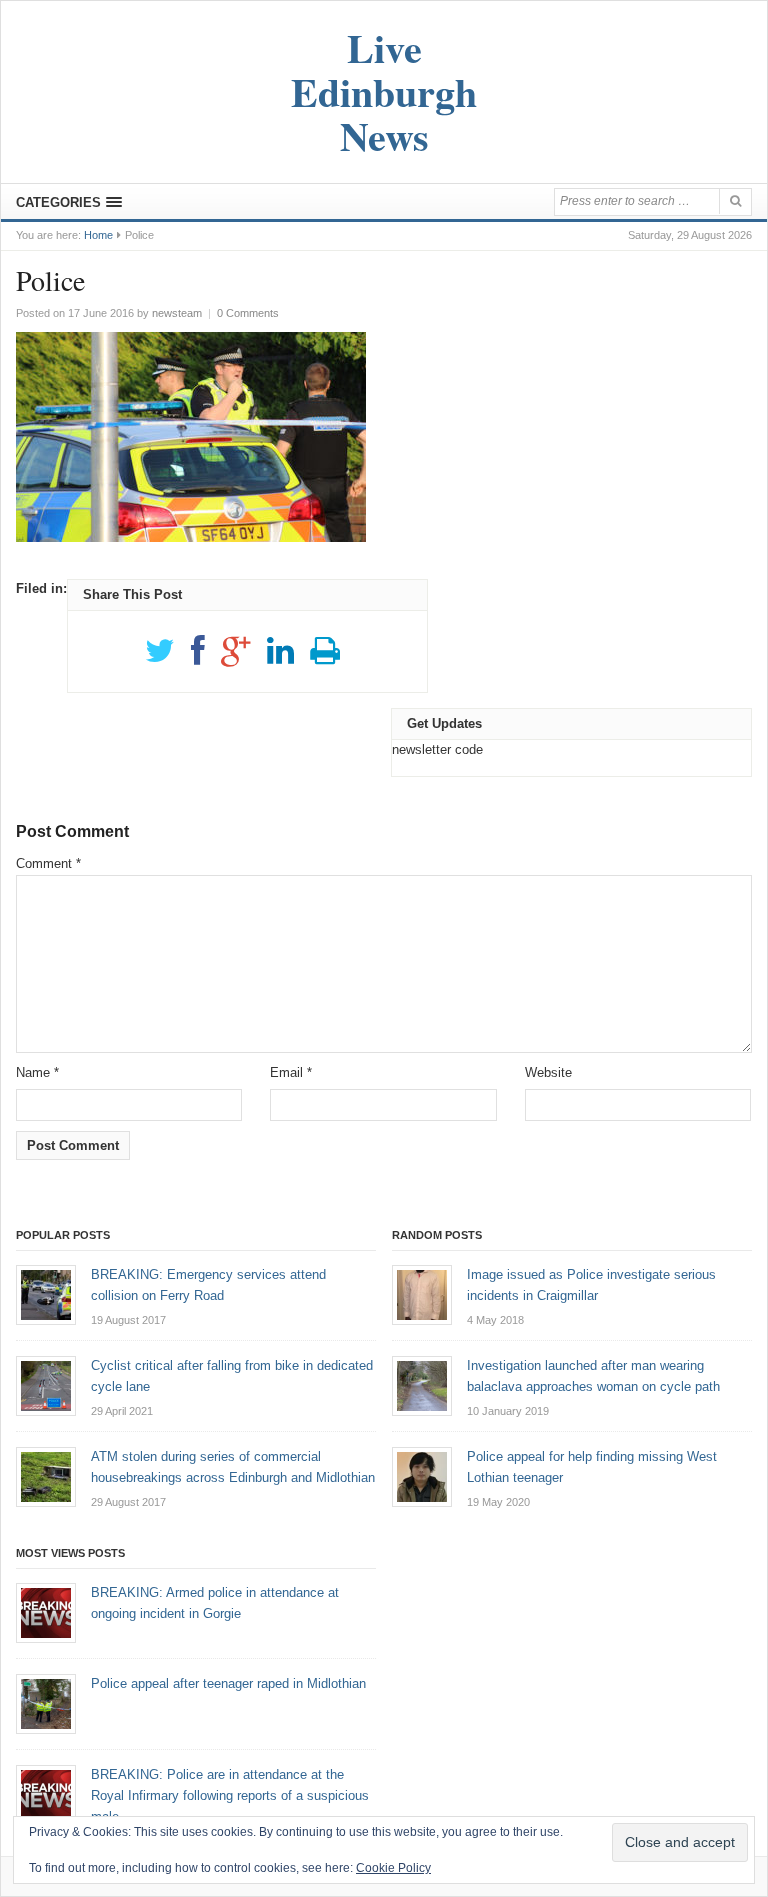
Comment (48, 863)
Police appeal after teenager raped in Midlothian (228, 1683)
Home (98, 235)
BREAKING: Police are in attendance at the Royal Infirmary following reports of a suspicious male (230, 1795)
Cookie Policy (393, 1868)
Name (37, 1072)
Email (291, 1072)
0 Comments (248, 313)
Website (548, 1072)
